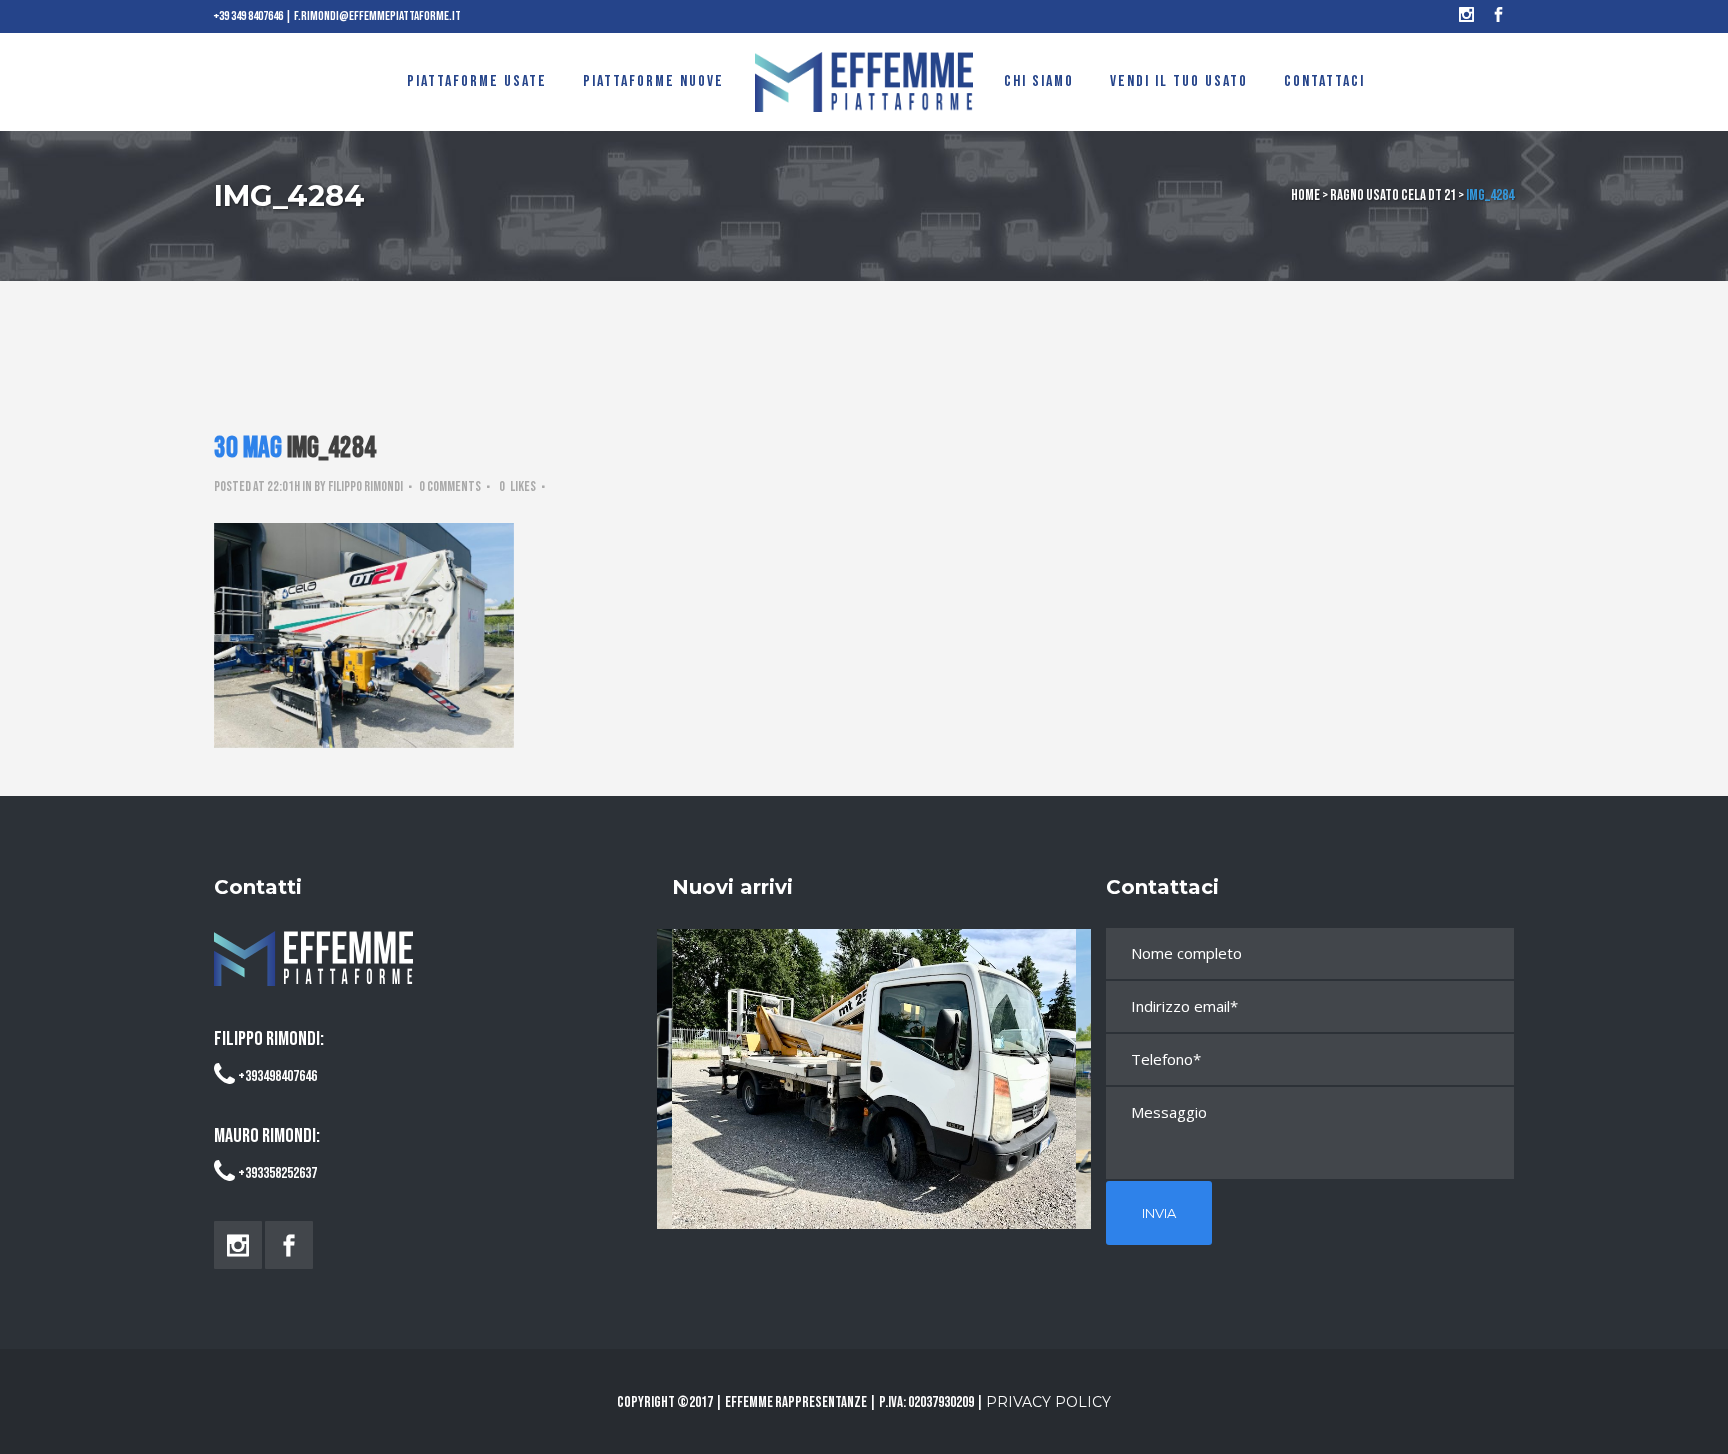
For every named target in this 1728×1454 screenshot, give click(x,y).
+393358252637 (277, 1173)
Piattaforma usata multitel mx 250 (874, 1060)
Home (1305, 195)
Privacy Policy (1048, 1402)
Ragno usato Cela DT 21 (1393, 195)
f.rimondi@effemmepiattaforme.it (377, 16)
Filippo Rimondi (365, 486)
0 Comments (450, 486)
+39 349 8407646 (248, 16)
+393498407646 (277, 1076)
